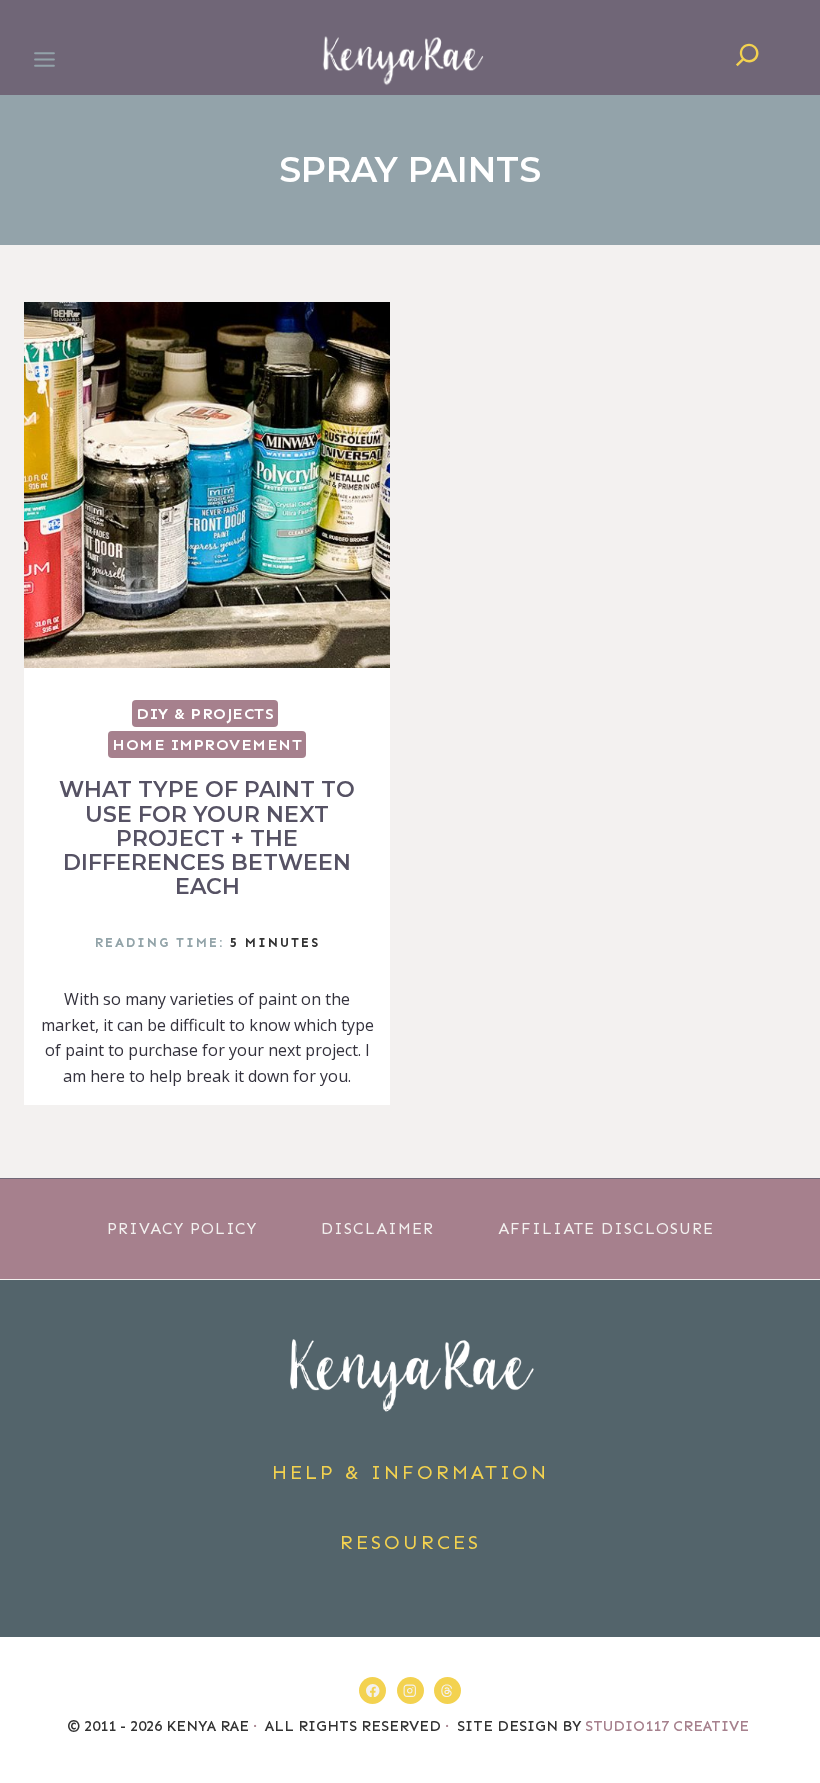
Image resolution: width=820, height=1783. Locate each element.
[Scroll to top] (793, 1716)
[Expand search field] (748, 59)
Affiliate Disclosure (606, 1228)
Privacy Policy (182, 1228)
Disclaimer (377, 1228)
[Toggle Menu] (44, 59)
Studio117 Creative (669, 1726)
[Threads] (447, 1690)
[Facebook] (372, 1690)
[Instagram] (410, 1690)
